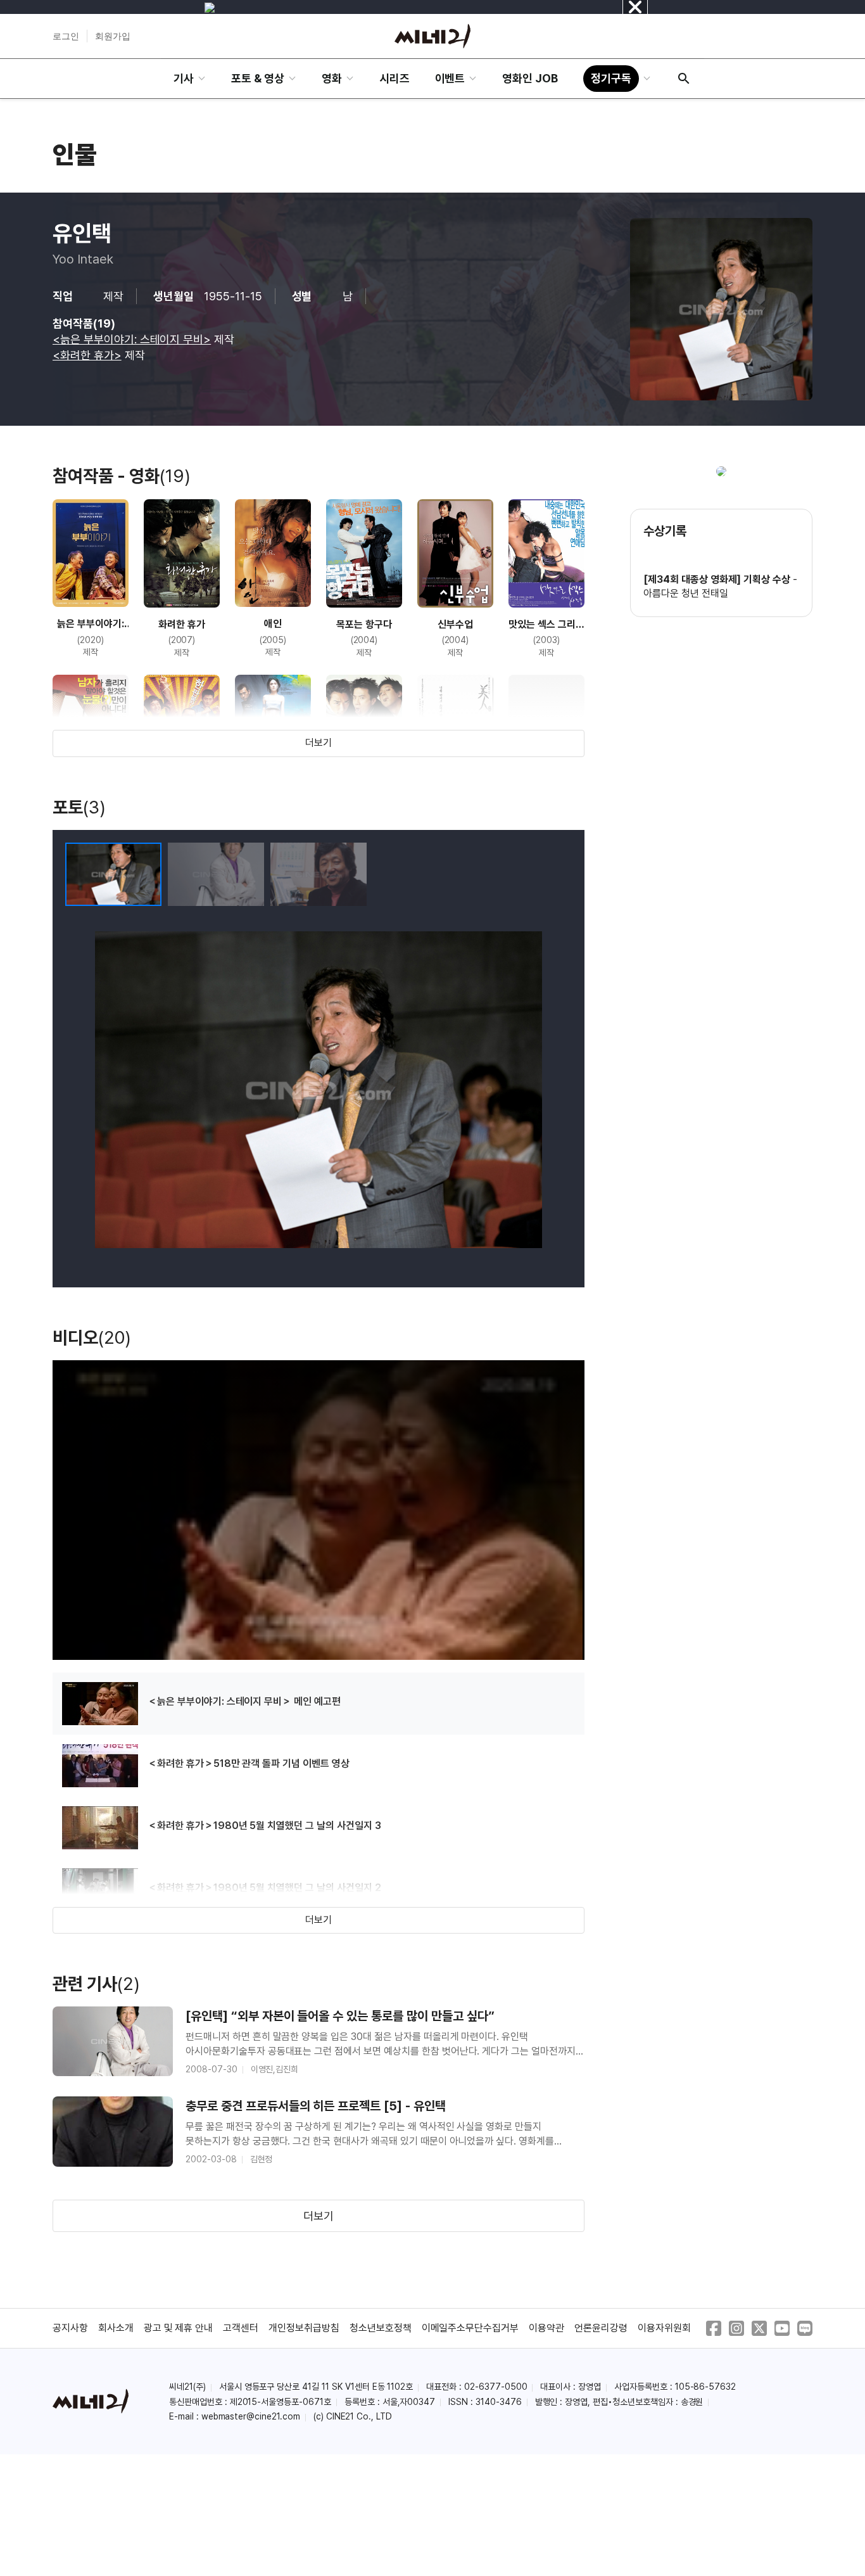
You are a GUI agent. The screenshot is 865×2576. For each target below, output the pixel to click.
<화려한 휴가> (87, 355)
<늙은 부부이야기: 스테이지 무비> (132, 339)
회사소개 (116, 2328)
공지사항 (70, 2328)
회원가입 (113, 36)
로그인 (66, 36)
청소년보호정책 (381, 2328)
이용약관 (546, 2328)
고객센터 (241, 2328)
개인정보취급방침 (304, 2328)
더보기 (319, 743)
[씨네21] (432, 36)
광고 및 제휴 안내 (179, 2328)
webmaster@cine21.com (251, 2416)
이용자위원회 (664, 2328)
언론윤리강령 (601, 2328)
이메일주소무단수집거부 (470, 2328)
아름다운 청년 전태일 (686, 593)
